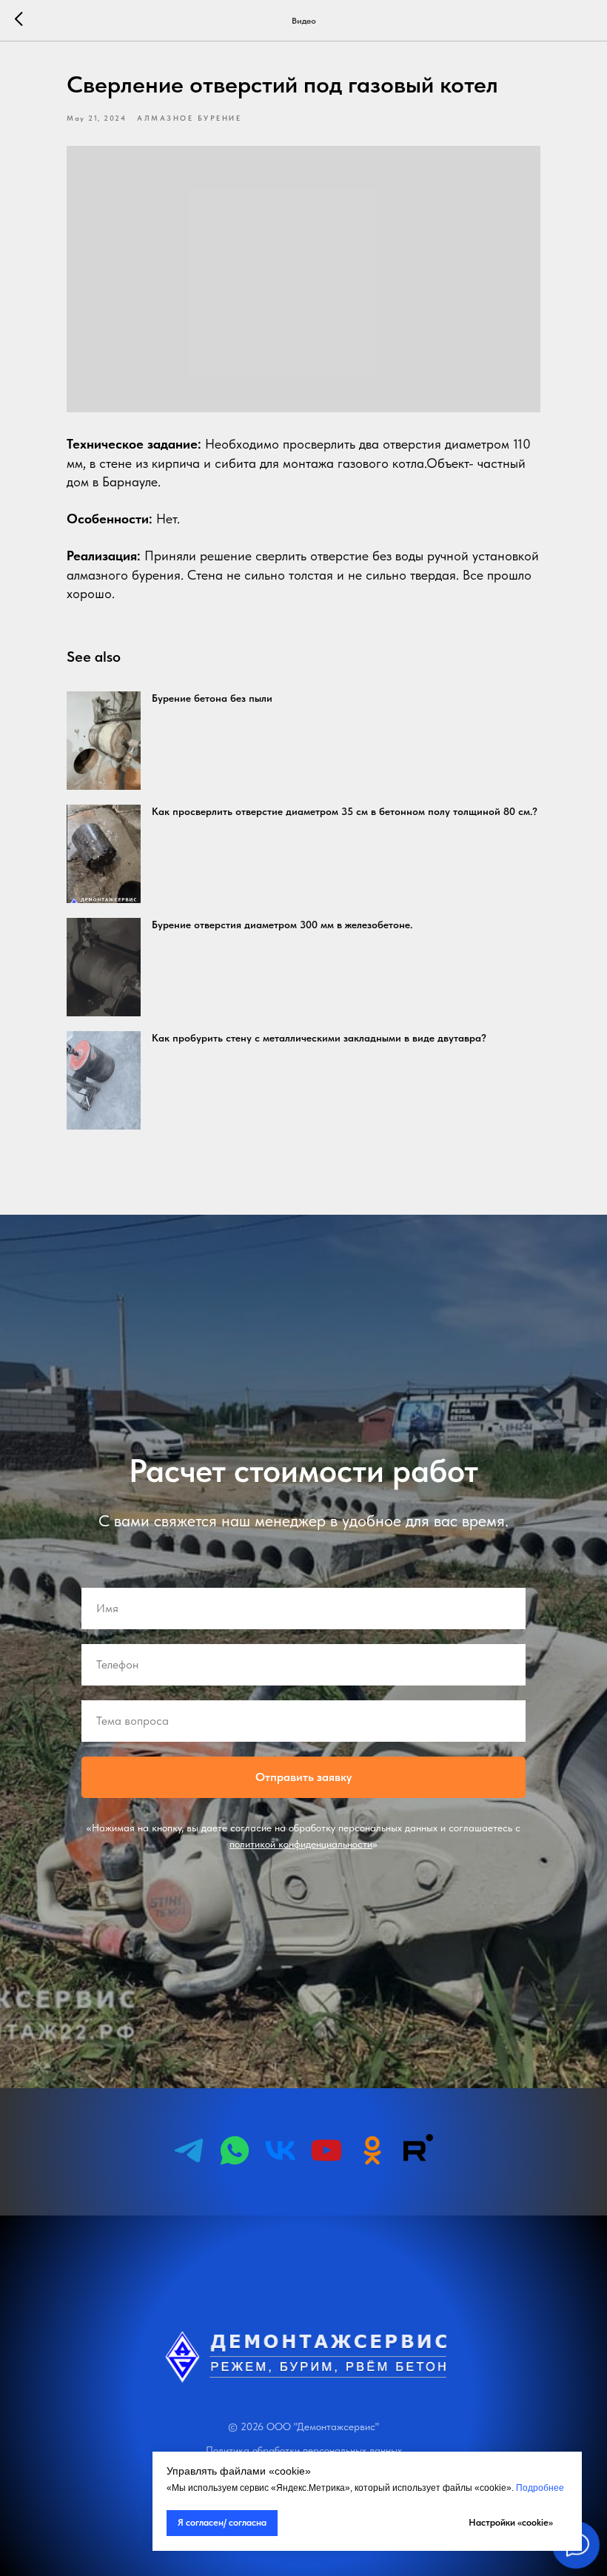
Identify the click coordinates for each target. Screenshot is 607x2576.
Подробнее (540, 2488)
